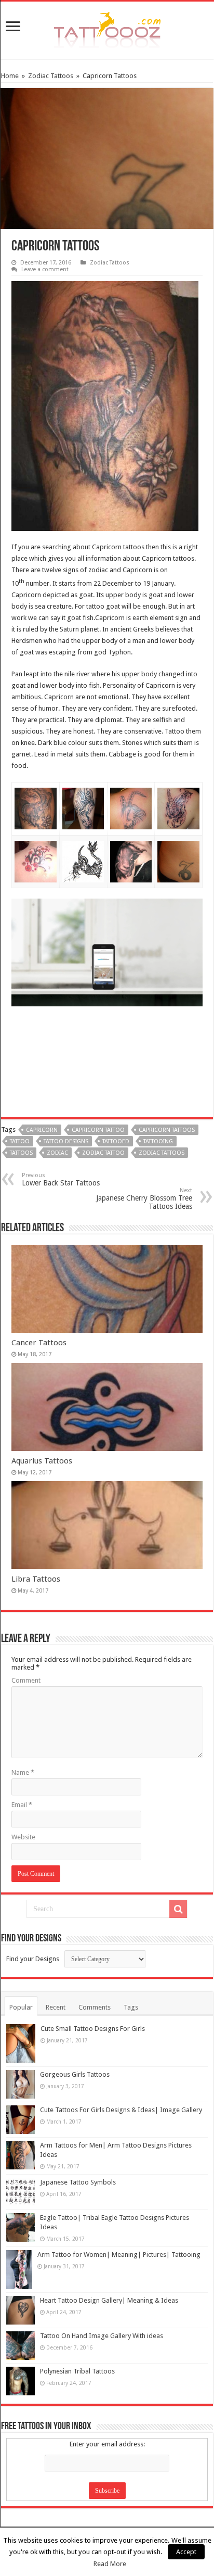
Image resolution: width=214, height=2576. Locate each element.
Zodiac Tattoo (103, 1153)
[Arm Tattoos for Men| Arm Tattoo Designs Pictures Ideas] (21, 2155)
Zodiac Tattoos (51, 76)
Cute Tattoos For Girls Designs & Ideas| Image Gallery (121, 2110)
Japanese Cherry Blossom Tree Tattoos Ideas (144, 1199)
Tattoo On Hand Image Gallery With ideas (102, 2336)
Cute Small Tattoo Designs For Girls (93, 2029)
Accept (186, 2552)
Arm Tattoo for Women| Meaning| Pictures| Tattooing (119, 2255)
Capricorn (42, 1130)
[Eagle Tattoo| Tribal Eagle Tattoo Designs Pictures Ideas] (21, 2227)
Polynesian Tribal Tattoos (77, 2371)
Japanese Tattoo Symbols (78, 2182)
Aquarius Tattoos (42, 1461)
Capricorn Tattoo (98, 1130)
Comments (95, 2007)
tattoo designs (66, 1141)
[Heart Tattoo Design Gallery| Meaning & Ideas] (21, 2310)
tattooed (116, 1141)
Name (23, 1772)
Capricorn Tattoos (167, 1130)
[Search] (178, 1909)
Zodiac (57, 1153)
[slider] (90, 995)
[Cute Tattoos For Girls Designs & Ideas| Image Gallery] (21, 2120)
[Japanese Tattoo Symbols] (21, 2192)
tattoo (20, 1141)
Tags (131, 2007)
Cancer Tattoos (39, 1343)
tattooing (158, 1141)
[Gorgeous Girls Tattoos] (21, 2084)
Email (22, 1805)
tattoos (21, 1153)
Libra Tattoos (36, 1579)
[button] (193, 909)
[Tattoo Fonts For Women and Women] (107, 28)
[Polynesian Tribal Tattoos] (21, 2381)
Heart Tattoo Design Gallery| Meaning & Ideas (109, 2300)
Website (23, 1837)
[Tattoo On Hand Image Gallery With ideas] (21, 2346)
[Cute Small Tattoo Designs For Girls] (21, 2044)
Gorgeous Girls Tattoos (75, 2074)
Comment (26, 1680)
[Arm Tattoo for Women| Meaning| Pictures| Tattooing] (19, 2270)
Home (10, 76)
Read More (110, 2564)
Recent (56, 2007)
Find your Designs (33, 1959)
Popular (21, 2007)
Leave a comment (45, 269)
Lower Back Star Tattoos (61, 1179)
